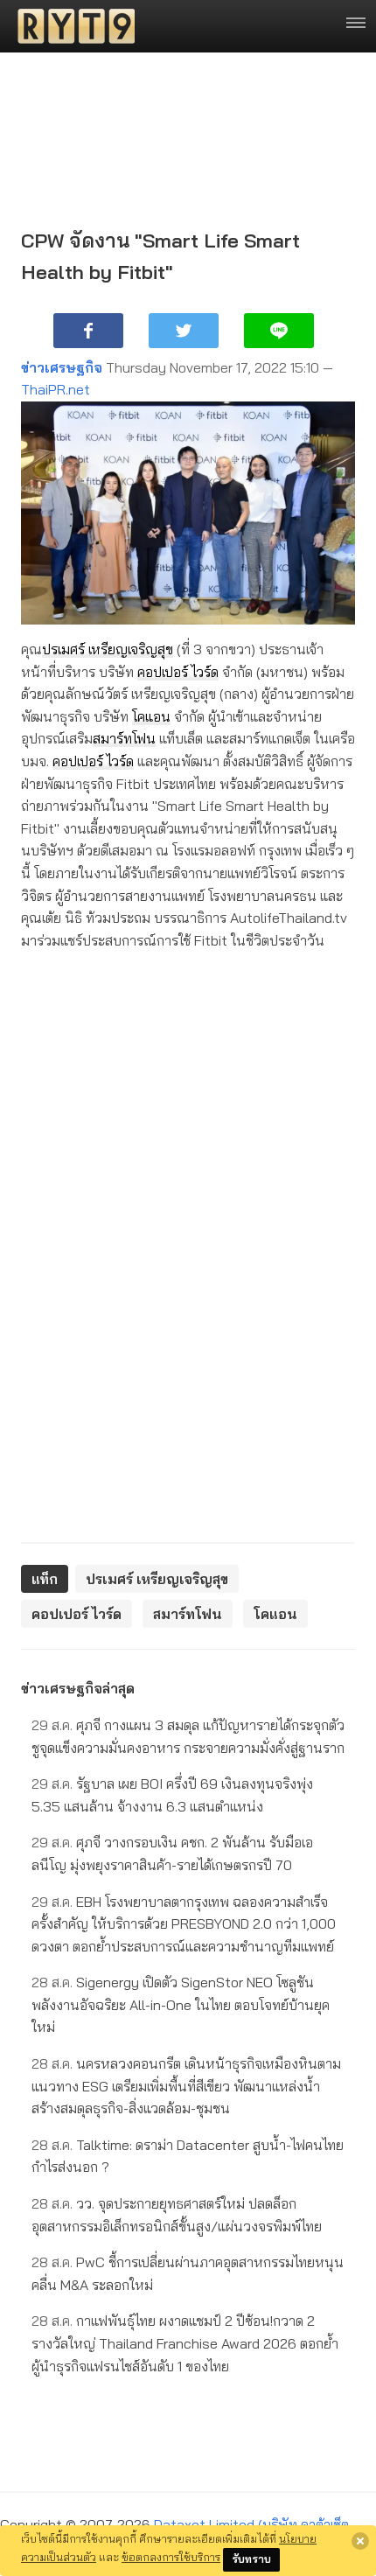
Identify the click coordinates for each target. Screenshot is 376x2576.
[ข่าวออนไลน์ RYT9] (71, 26)
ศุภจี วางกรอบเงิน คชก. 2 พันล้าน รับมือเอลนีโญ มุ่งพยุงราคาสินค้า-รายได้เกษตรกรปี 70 (172, 1853)
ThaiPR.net (56, 389)
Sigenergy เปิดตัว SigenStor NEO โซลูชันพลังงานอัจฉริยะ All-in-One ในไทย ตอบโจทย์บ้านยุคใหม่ (181, 2004)
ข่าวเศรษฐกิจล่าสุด (78, 1688)
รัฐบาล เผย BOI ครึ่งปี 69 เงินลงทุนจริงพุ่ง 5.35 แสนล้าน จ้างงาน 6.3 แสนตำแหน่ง (172, 1795)
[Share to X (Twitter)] (184, 331)
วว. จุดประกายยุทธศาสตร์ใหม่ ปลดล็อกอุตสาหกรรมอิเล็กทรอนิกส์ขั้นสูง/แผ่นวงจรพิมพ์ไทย (177, 2215)
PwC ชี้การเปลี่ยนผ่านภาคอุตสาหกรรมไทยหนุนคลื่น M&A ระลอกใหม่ (188, 2273)
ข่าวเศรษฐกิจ (62, 367)
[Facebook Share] (88, 331)
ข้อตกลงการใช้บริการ (171, 2557)
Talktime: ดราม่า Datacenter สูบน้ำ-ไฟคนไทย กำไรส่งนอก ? (188, 2156)
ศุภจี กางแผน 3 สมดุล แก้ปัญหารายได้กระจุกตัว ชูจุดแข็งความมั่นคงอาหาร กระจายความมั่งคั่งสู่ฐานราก (188, 1736)
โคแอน (151, 716)
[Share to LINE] (279, 331)
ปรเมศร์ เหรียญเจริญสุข (108, 649)
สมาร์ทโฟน (124, 738)
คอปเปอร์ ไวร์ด (178, 672)
